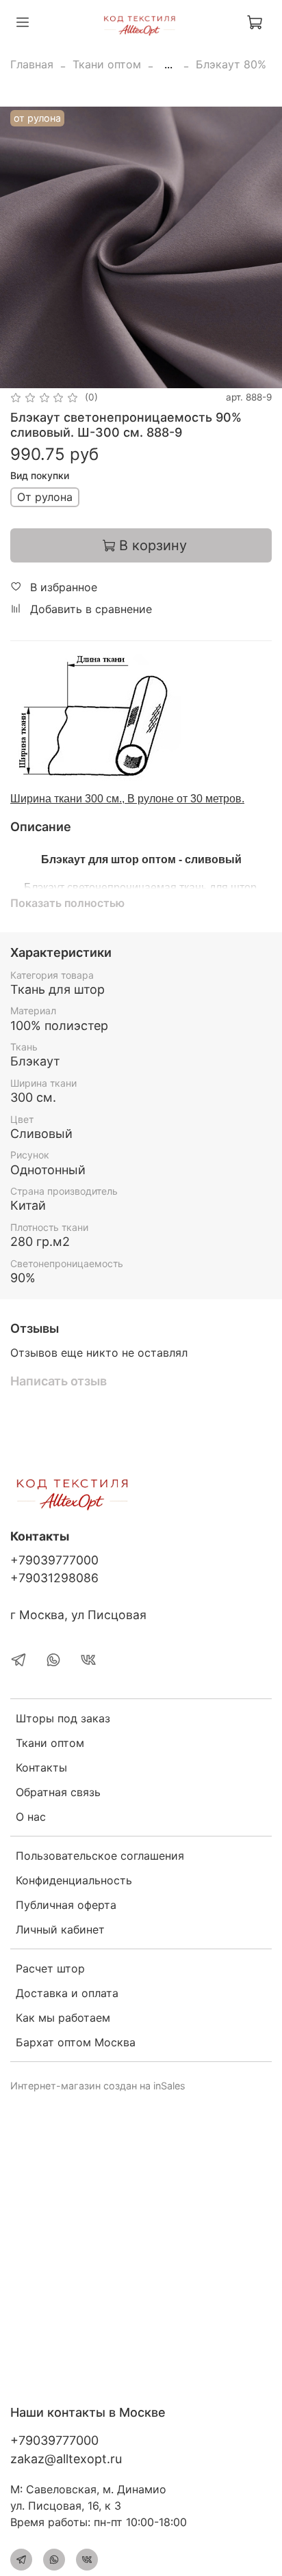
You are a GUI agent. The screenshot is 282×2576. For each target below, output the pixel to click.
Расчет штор (50, 1968)
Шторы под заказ (63, 1718)
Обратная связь (58, 1792)
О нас (31, 1817)
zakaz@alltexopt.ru (66, 2459)
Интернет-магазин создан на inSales (98, 2086)
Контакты (41, 1767)
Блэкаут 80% (231, 64)
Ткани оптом (107, 64)
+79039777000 (54, 1560)
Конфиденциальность (74, 1880)
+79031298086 (54, 1578)
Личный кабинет (60, 1929)
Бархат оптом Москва (76, 2042)
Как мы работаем (63, 2018)
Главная (32, 64)
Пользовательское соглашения (100, 1856)
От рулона (45, 497)
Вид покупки (40, 476)
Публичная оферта (66, 1905)
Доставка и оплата (67, 1993)
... (168, 64)
